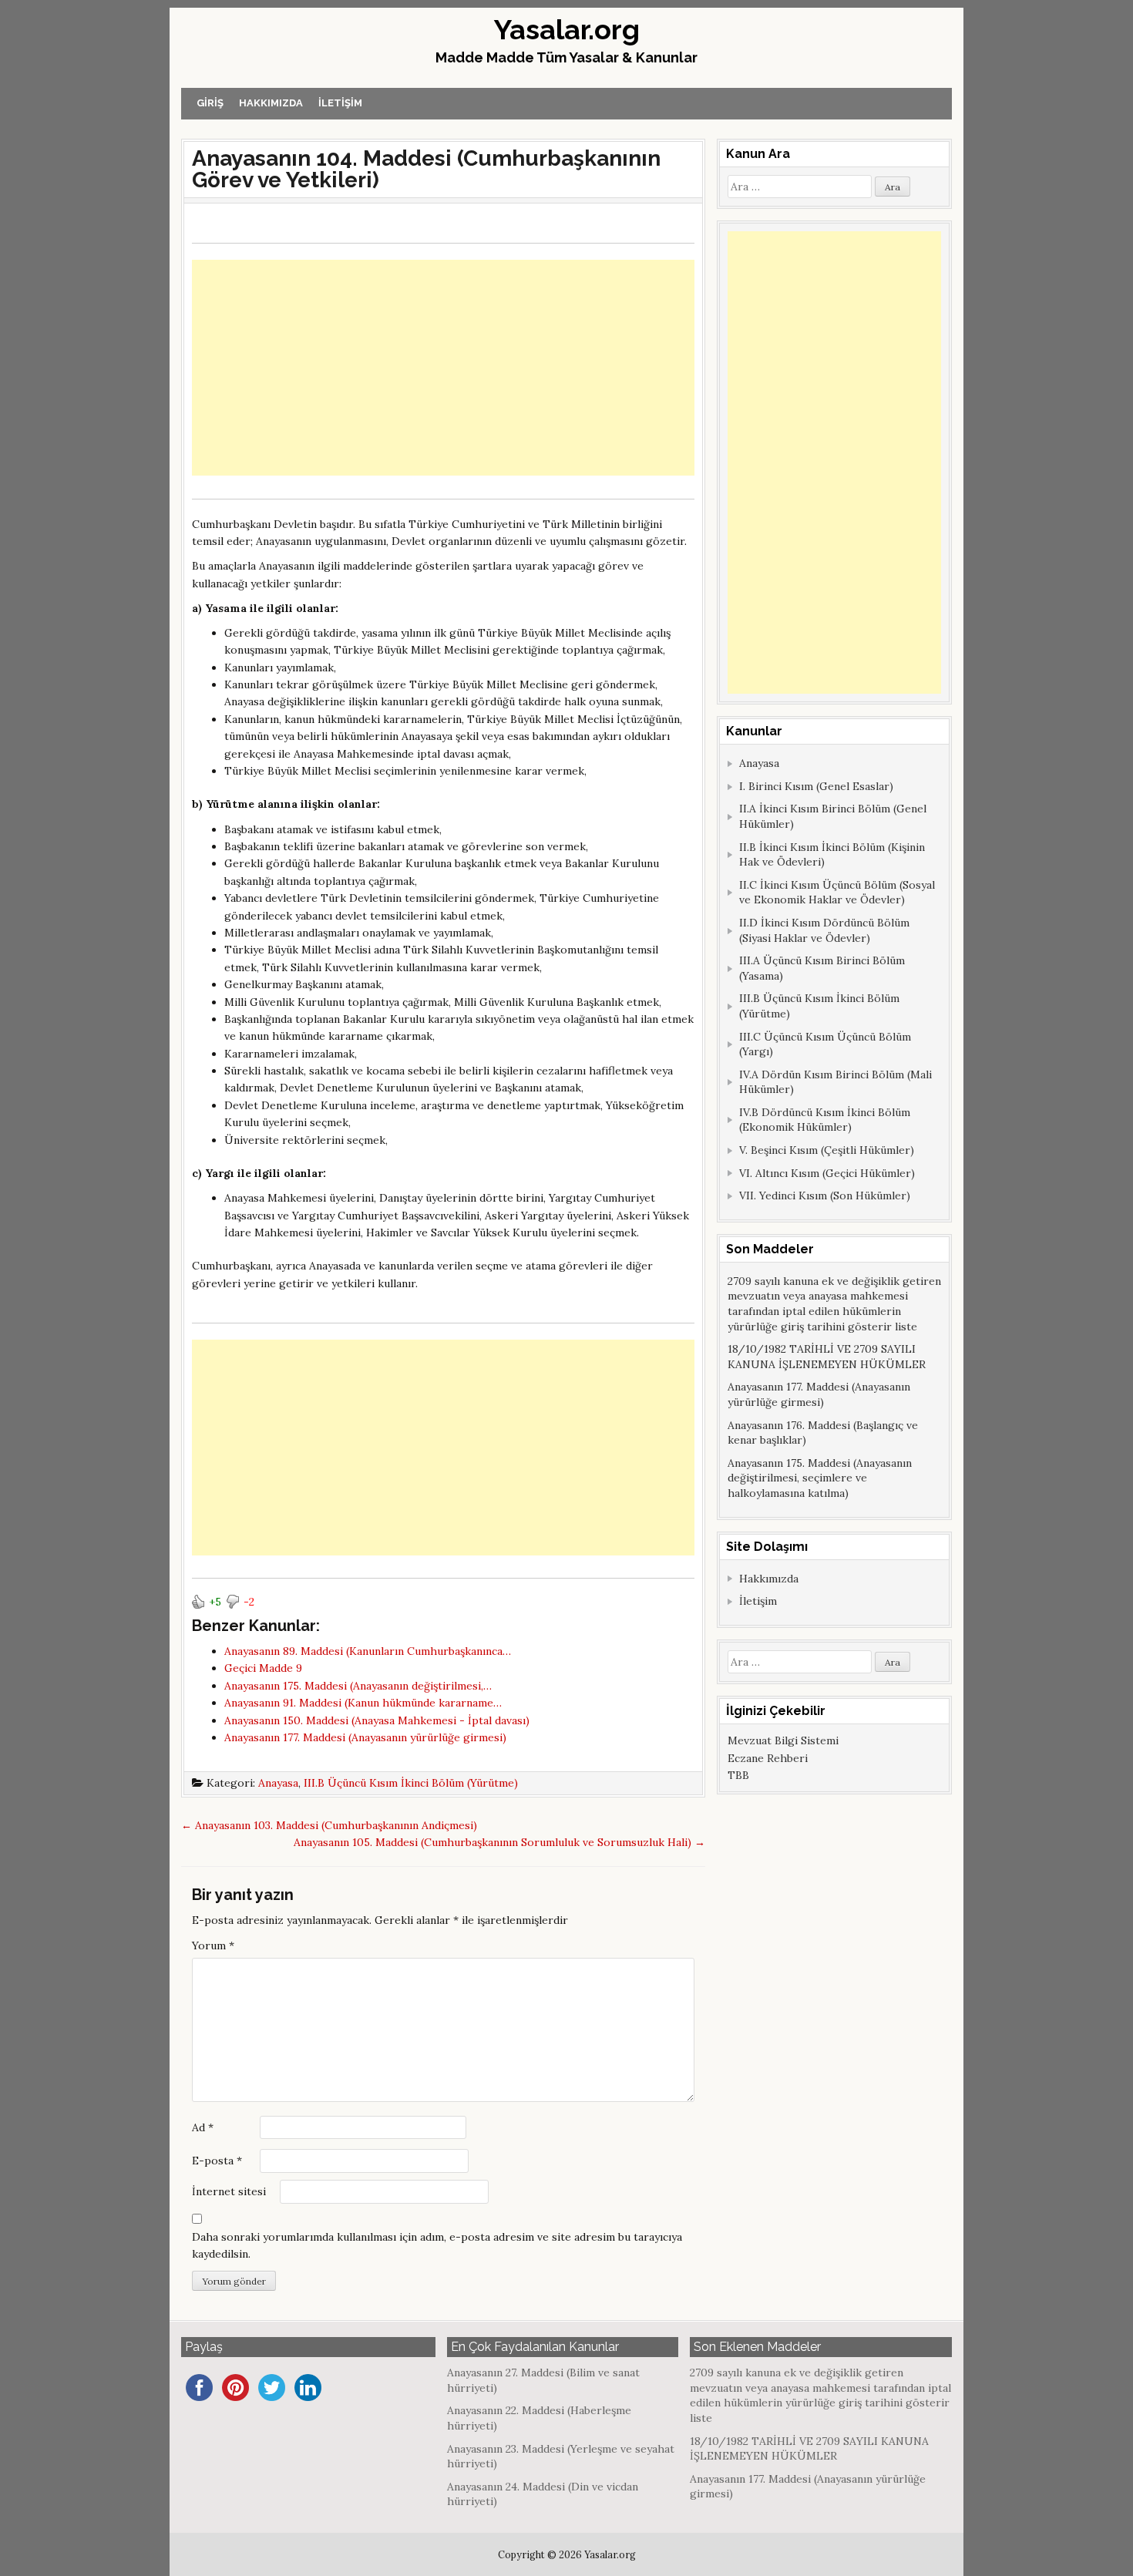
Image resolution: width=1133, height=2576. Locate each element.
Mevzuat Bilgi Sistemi (783, 1740)
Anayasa (278, 1783)
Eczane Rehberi (768, 1758)
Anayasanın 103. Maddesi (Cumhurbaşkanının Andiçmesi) (329, 1825)
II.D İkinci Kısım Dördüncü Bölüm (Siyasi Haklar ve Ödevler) (824, 930)
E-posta (217, 2161)
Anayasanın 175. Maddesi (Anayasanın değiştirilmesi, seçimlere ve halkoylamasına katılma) (820, 1478)
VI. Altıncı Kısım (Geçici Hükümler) (827, 1173)
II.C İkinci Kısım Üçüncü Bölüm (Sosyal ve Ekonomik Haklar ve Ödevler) (837, 893)
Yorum (213, 1945)
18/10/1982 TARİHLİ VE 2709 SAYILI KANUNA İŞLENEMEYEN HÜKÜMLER (827, 1357)
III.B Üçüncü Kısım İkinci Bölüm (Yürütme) (411, 1783)
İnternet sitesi (229, 2191)
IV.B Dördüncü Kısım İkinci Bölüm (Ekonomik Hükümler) (825, 1120)
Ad (203, 2127)
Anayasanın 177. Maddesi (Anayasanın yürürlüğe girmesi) (819, 1394)
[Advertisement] (443, 368)
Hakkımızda (271, 103)
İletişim (340, 103)
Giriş (210, 103)
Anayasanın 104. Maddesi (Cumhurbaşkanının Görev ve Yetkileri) (426, 169)
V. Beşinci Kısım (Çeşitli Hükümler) (827, 1150)
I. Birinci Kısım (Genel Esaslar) (816, 786)
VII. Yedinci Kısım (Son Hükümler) (825, 1196)
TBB (738, 1775)
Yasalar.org (567, 29)
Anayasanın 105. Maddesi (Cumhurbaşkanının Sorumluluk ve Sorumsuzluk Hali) (499, 1842)
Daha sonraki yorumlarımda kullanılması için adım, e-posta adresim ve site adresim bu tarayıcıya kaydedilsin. (437, 2245)
